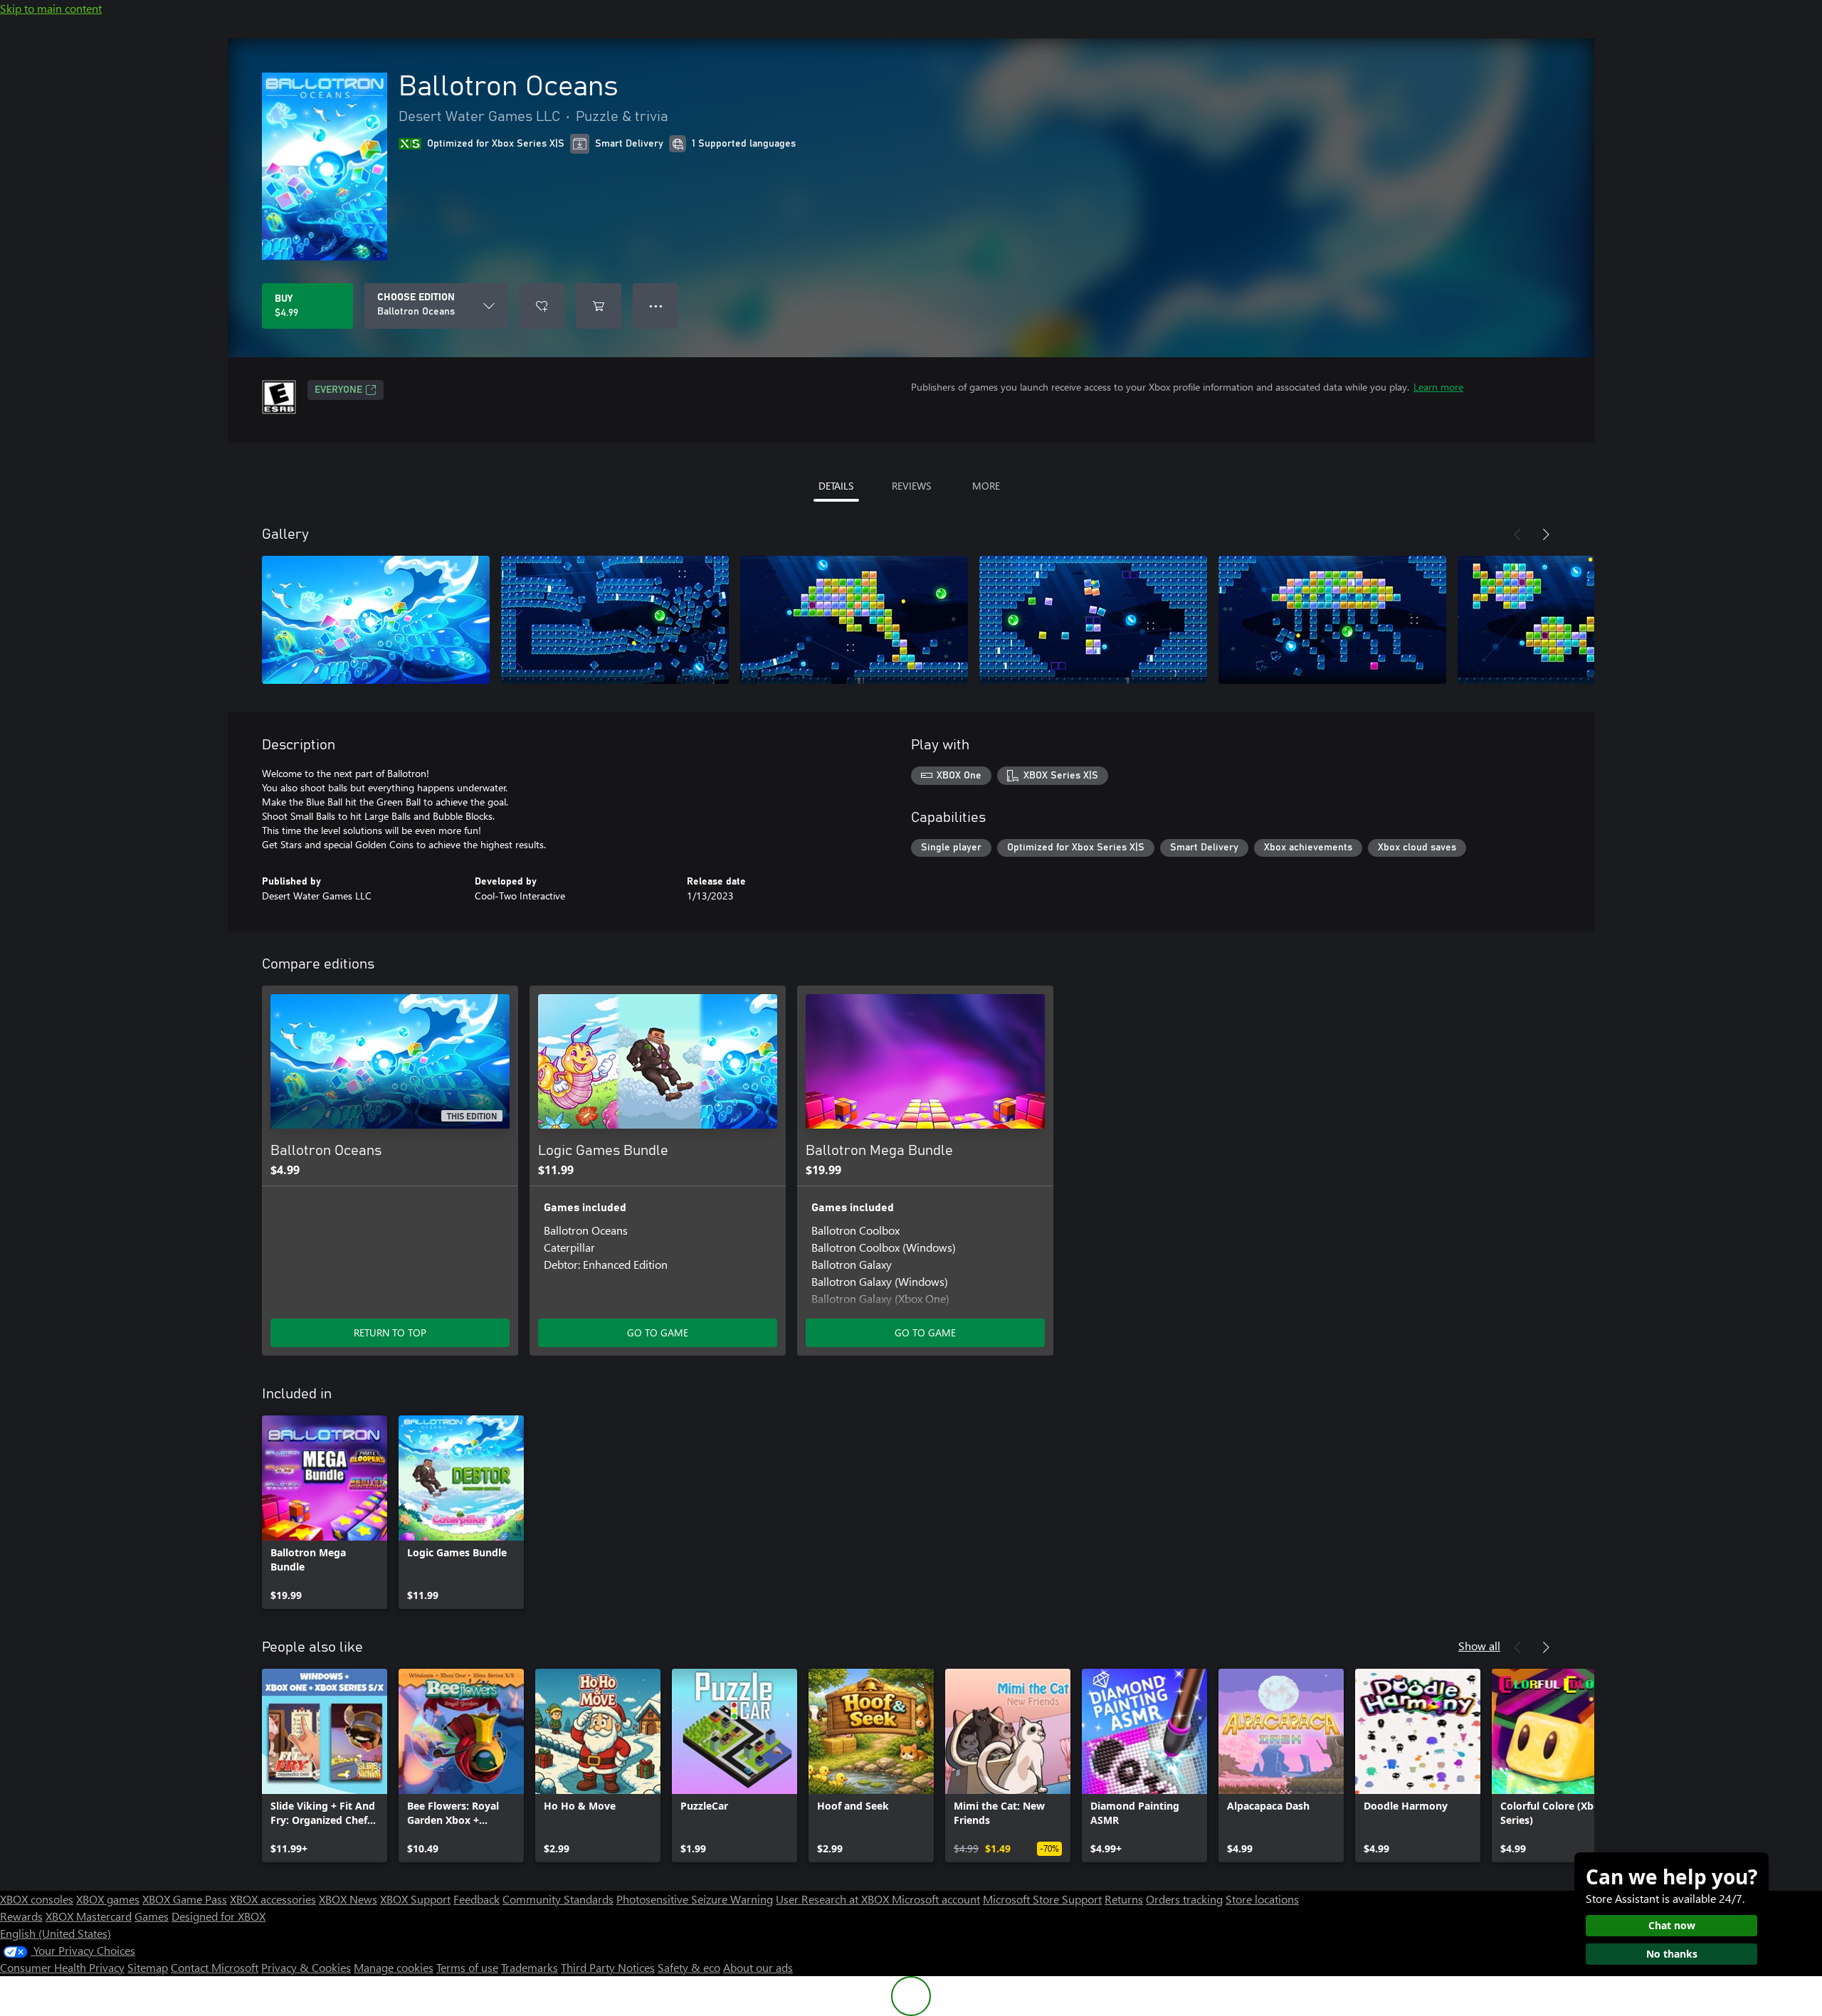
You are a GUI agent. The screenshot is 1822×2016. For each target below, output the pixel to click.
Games (152, 1916)
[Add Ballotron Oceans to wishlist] (542, 306)
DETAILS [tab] (836, 486)
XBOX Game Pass (185, 1899)
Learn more (1438, 387)
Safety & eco (689, 1967)
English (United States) (56, 1933)
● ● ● (656, 306)
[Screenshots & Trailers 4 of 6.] (1093, 620)
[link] (325, 1512)
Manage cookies (394, 1967)
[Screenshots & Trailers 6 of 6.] (1571, 620)
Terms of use (467, 1967)
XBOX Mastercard (89, 1916)
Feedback (476, 1899)
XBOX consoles (37, 1899)
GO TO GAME (658, 1332)
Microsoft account (936, 1899)
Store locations (1262, 1899)
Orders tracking (1184, 1899)
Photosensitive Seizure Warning (695, 1899)
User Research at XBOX (834, 1899)
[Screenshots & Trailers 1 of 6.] (376, 620)
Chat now (1672, 1925)
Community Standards (558, 1899)
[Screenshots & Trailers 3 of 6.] (854, 620)
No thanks (1672, 1954)
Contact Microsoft (215, 1967)
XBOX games (108, 1899)
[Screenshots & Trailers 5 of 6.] (1332, 620)
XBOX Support (415, 1899)
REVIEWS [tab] (911, 486)
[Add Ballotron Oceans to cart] (599, 306)
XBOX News (348, 1899)
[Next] (1546, 534)
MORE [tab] (986, 486)
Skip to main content (51, 8)
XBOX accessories (273, 1899)
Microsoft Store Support (1042, 1899)
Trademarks (530, 1967)
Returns (1124, 1899)
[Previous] (1517, 534)
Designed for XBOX (218, 1916)
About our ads (758, 1967)
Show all (1479, 1646)
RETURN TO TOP (390, 1332)
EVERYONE (338, 390)
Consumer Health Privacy (62, 1967)
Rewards (21, 1916)
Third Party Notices (608, 1967)
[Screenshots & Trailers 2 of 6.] (615, 620)
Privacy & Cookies (306, 1967)
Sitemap (148, 1967)
